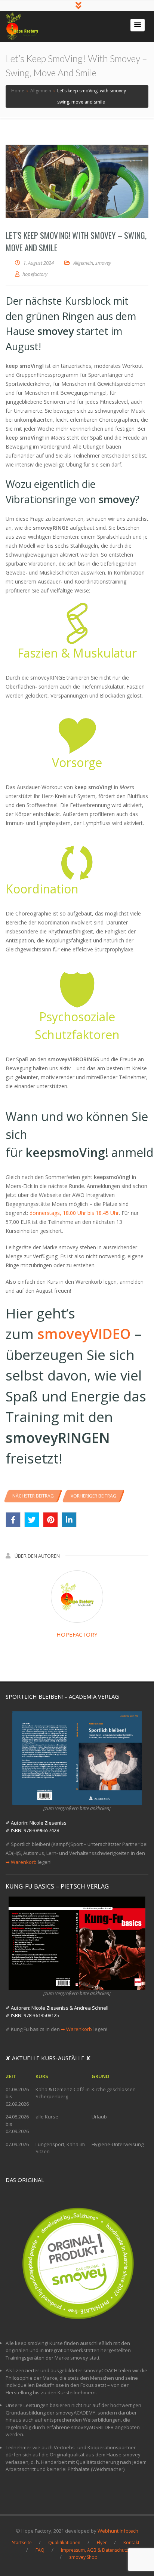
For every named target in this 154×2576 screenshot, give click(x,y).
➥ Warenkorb (21, 1862)
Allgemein (83, 263)
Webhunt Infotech (118, 2531)
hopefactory (77, 1634)
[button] (138, 25)
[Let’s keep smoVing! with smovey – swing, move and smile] (77, 181)
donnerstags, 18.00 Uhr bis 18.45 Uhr (74, 1213)
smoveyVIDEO (84, 1334)
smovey (103, 263)
